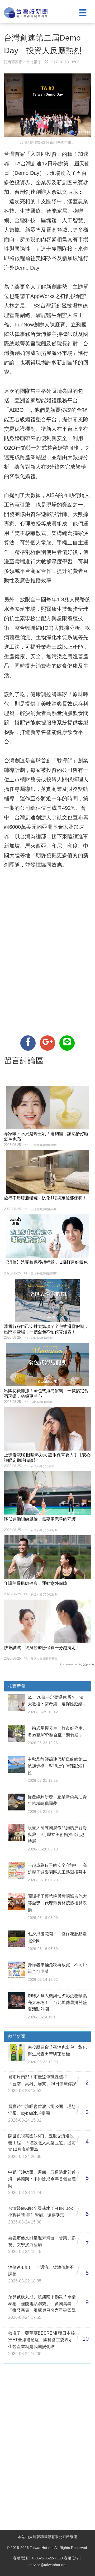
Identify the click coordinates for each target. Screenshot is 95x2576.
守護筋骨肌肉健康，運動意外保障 (36, 1583)
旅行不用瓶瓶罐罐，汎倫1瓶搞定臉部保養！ (45, 1198)
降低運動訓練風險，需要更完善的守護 (40, 1519)
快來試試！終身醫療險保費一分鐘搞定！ (42, 1648)
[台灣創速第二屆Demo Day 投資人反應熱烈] (28, 1043)
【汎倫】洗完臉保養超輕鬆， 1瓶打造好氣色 (46, 1262)
